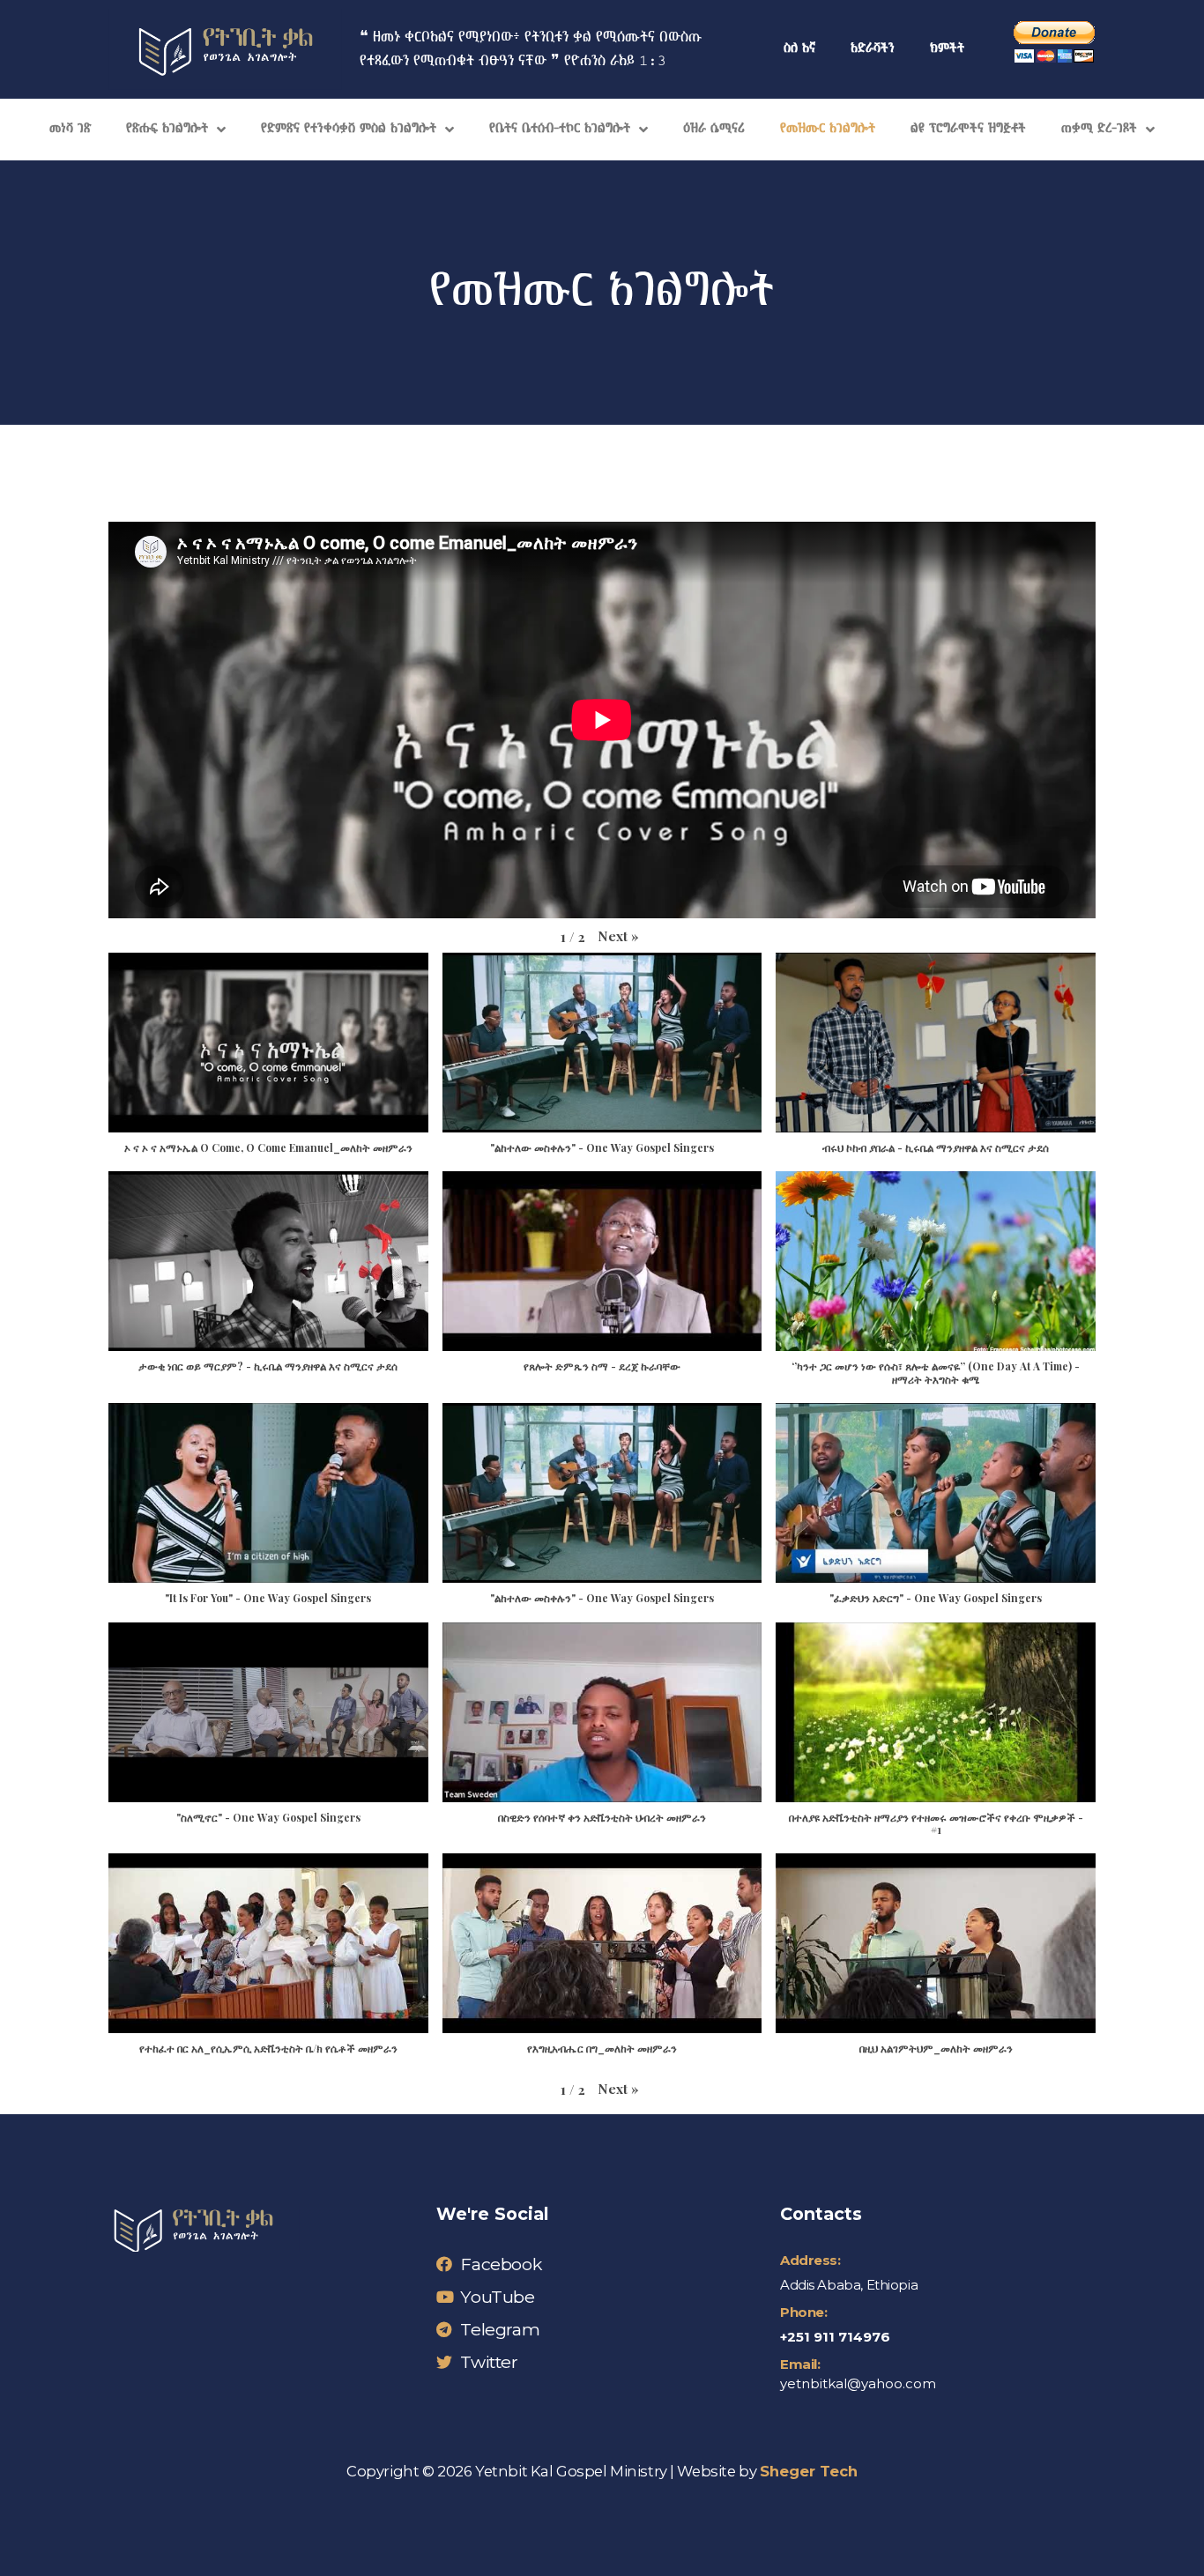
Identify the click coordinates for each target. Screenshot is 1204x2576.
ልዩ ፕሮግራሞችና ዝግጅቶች (968, 129)
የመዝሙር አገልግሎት (828, 129)
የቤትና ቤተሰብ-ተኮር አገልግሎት (560, 129)
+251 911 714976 (835, 2337)
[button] (618, 936)
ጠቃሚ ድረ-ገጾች (1099, 129)
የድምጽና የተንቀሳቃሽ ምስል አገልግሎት (349, 129)
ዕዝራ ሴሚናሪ (714, 129)
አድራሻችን (873, 49)
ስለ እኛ (799, 49)
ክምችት (947, 49)
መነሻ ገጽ (70, 129)
